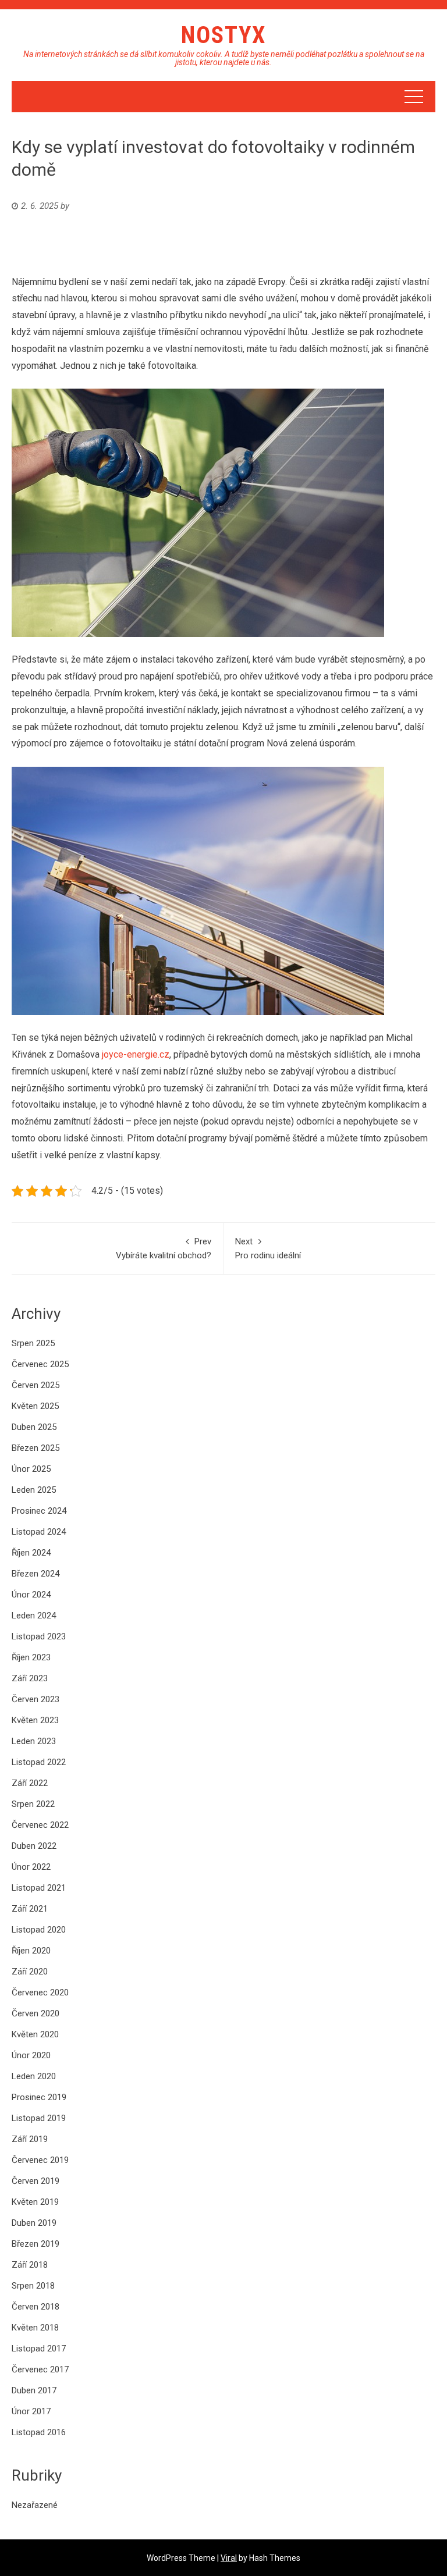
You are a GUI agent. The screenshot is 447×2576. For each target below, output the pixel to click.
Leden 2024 (34, 1616)
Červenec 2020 (40, 1993)
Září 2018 (30, 2265)
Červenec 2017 (40, 2369)
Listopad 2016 (39, 2432)
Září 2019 (30, 2139)
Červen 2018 (36, 2307)
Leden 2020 (34, 2076)
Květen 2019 (35, 2202)
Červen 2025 (36, 1385)
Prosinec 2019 (39, 2097)
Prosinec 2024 (39, 1511)
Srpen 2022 (33, 1804)
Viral (229, 2558)
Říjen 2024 (31, 1553)
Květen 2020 (35, 2034)
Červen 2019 (36, 2181)
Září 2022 (30, 1783)
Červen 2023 (36, 1699)
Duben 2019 (34, 2223)
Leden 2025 (34, 1490)
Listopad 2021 (39, 1888)
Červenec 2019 (40, 2160)
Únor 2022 (31, 1867)
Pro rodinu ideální (268, 1248)
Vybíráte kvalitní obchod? (164, 1248)
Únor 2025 (31, 1469)
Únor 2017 (31, 2411)
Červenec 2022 (40, 1825)
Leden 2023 (34, 1741)
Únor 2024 (31, 1595)
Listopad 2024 (39, 1532)
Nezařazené (35, 2505)
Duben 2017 (34, 2390)
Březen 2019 (36, 2244)
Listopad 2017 (39, 2349)
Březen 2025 (36, 1448)
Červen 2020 (36, 2013)
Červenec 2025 (40, 1364)
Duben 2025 (34, 1427)
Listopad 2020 (39, 1930)
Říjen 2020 (31, 1951)
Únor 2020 (31, 2055)
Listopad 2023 (39, 1636)
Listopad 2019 (39, 2118)
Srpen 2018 (33, 2286)
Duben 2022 (34, 1846)
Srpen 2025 (33, 1343)
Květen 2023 (35, 1720)
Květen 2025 (35, 1406)
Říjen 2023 (31, 1657)
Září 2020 (30, 1972)
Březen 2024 (36, 1574)
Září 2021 (30, 1909)
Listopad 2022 (39, 1762)
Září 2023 (30, 1678)
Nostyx (223, 35)
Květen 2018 (35, 2328)
